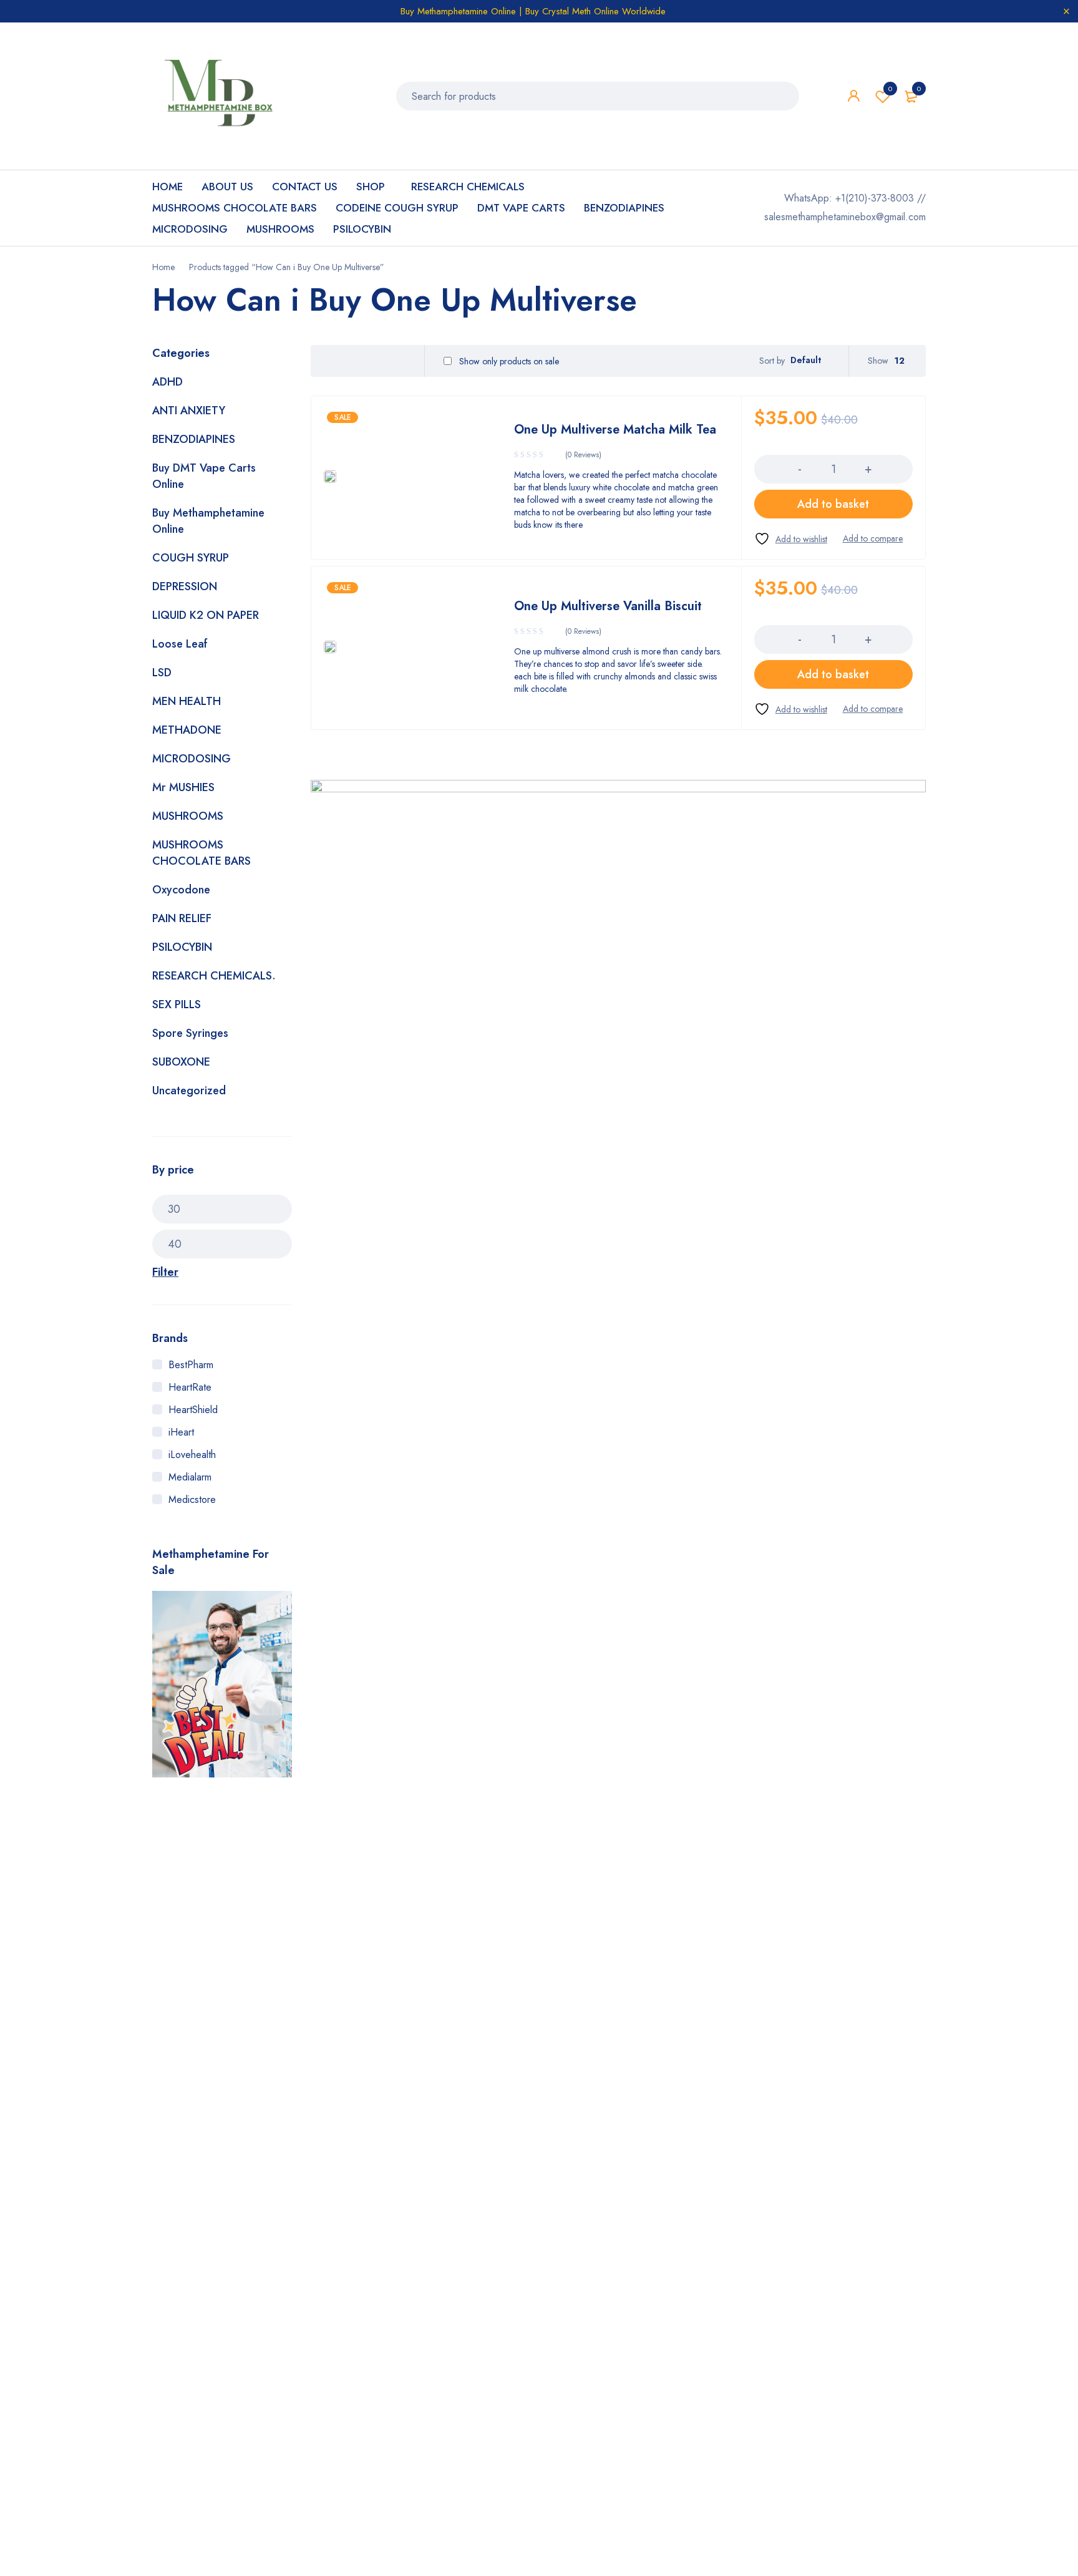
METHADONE (187, 730)
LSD (162, 673)
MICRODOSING (192, 759)
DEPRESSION (185, 586)
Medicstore (192, 1499)
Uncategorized (189, 1091)
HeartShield (193, 1410)
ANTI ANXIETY (189, 411)
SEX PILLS (177, 1004)
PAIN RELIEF (182, 918)
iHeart (181, 1432)
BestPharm (191, 1365)
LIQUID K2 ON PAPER (206, 615)
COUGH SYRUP (191, 558)
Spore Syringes (190, 1033)
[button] (833, 504)
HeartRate (190, 1387)
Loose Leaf (180, 644)
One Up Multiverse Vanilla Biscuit (608, 606)
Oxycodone (181, 890)
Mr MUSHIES (183, 787)
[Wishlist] (791, 539)
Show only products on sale (508, 361)
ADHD (168, 382)
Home (163, 267)
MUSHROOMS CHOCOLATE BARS (202, 853)
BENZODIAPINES (194, 439)
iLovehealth (192, 1455)
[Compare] (873, 538)
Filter (165, 1272)
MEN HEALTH (187, 701)
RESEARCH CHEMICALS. (214, 976)
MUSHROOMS (188, 816)
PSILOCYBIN (182, 947)
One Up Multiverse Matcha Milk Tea (615, 430)
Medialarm (190, 1477)
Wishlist (890, 89)
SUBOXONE (181, 1062)
